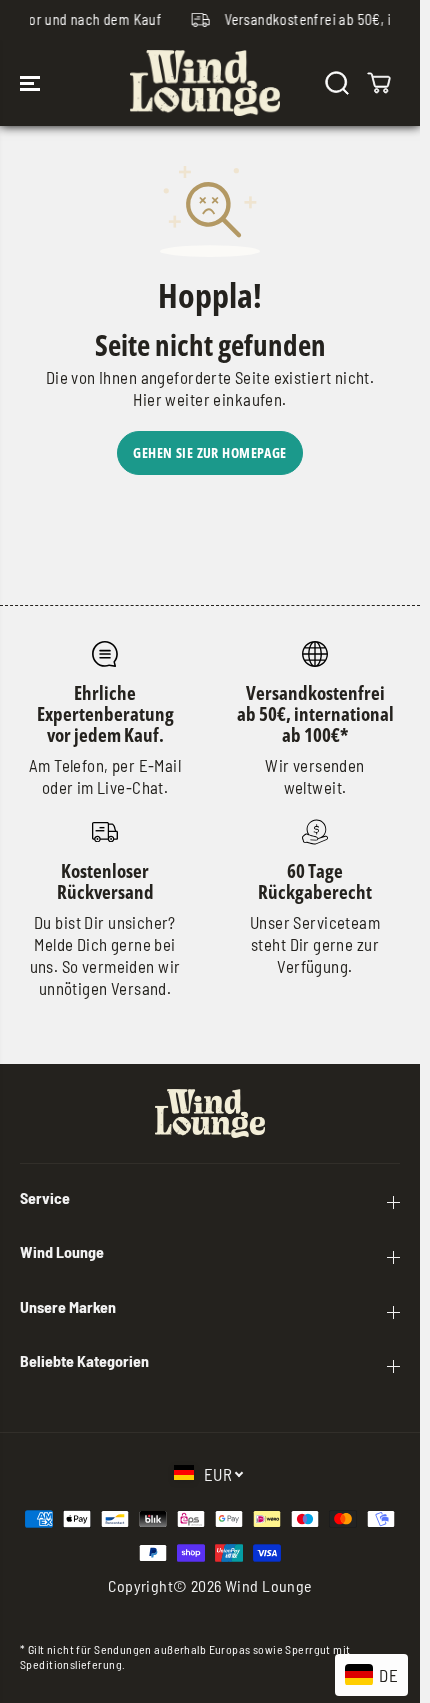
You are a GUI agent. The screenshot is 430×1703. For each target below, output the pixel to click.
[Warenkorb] (379, 83)
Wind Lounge (268, 1585)
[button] (32, 83)
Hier (147, 399)
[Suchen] (337, 83)
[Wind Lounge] (205, 83)
